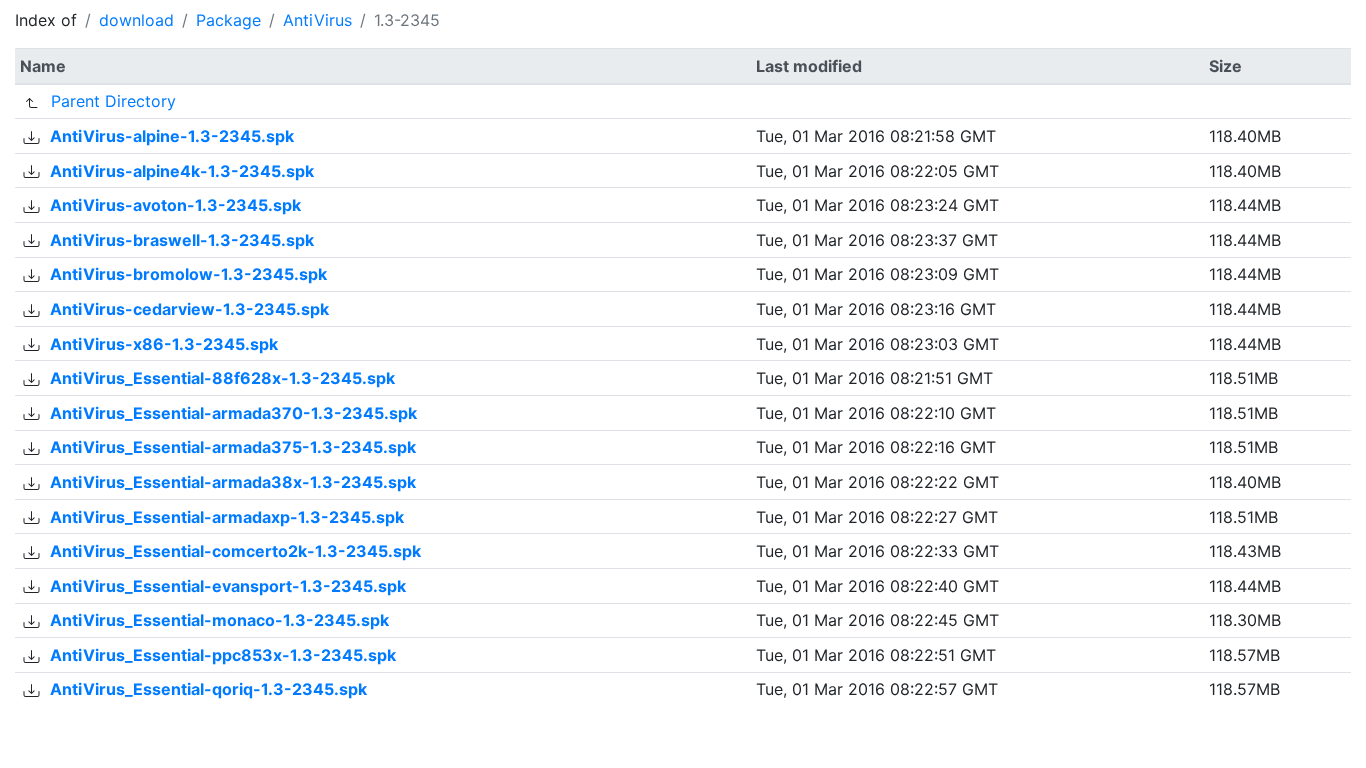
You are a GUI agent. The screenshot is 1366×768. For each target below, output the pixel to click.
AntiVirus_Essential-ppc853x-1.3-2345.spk (223, 655)
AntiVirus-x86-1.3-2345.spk (164, 344)
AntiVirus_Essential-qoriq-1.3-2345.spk (208, 689)
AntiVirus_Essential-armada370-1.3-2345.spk (233, 413)
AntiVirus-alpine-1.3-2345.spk (172, 136)
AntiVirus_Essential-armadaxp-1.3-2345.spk (227, 517)
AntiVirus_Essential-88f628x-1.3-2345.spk (222, 378)
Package (228, 20)
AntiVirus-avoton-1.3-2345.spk (175, 205)
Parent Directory (113, 101)
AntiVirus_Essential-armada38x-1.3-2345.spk (233, 482)
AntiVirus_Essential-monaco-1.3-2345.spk (219, 620)
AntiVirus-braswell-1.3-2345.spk (182, 240)
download (136, 20)
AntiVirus (317, 20)
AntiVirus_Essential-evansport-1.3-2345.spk (228, 586)
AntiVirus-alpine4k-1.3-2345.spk (182, 171)
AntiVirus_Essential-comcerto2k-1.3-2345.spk (235, 551)
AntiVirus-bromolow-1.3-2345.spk (188, 274)
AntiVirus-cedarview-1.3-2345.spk (189, 309)
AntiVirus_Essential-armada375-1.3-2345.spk (233, 447)
